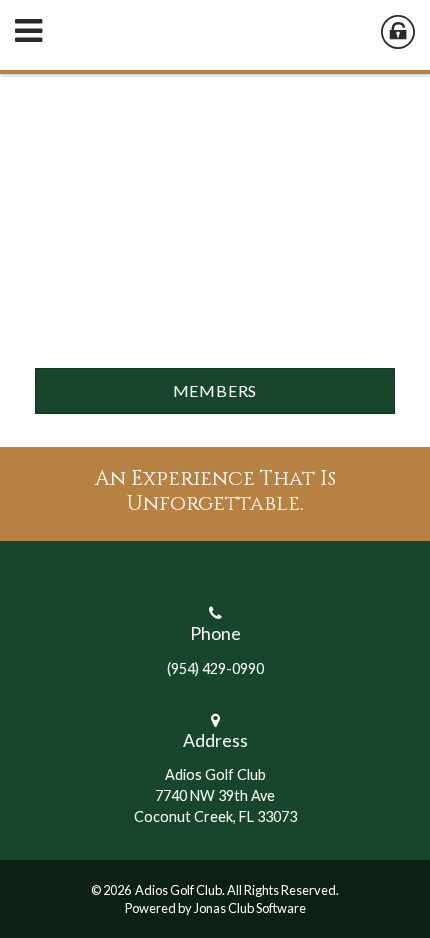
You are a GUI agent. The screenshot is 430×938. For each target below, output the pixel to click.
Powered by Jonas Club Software (215, 908)
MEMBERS (215, 390)
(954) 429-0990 (215, 668)
